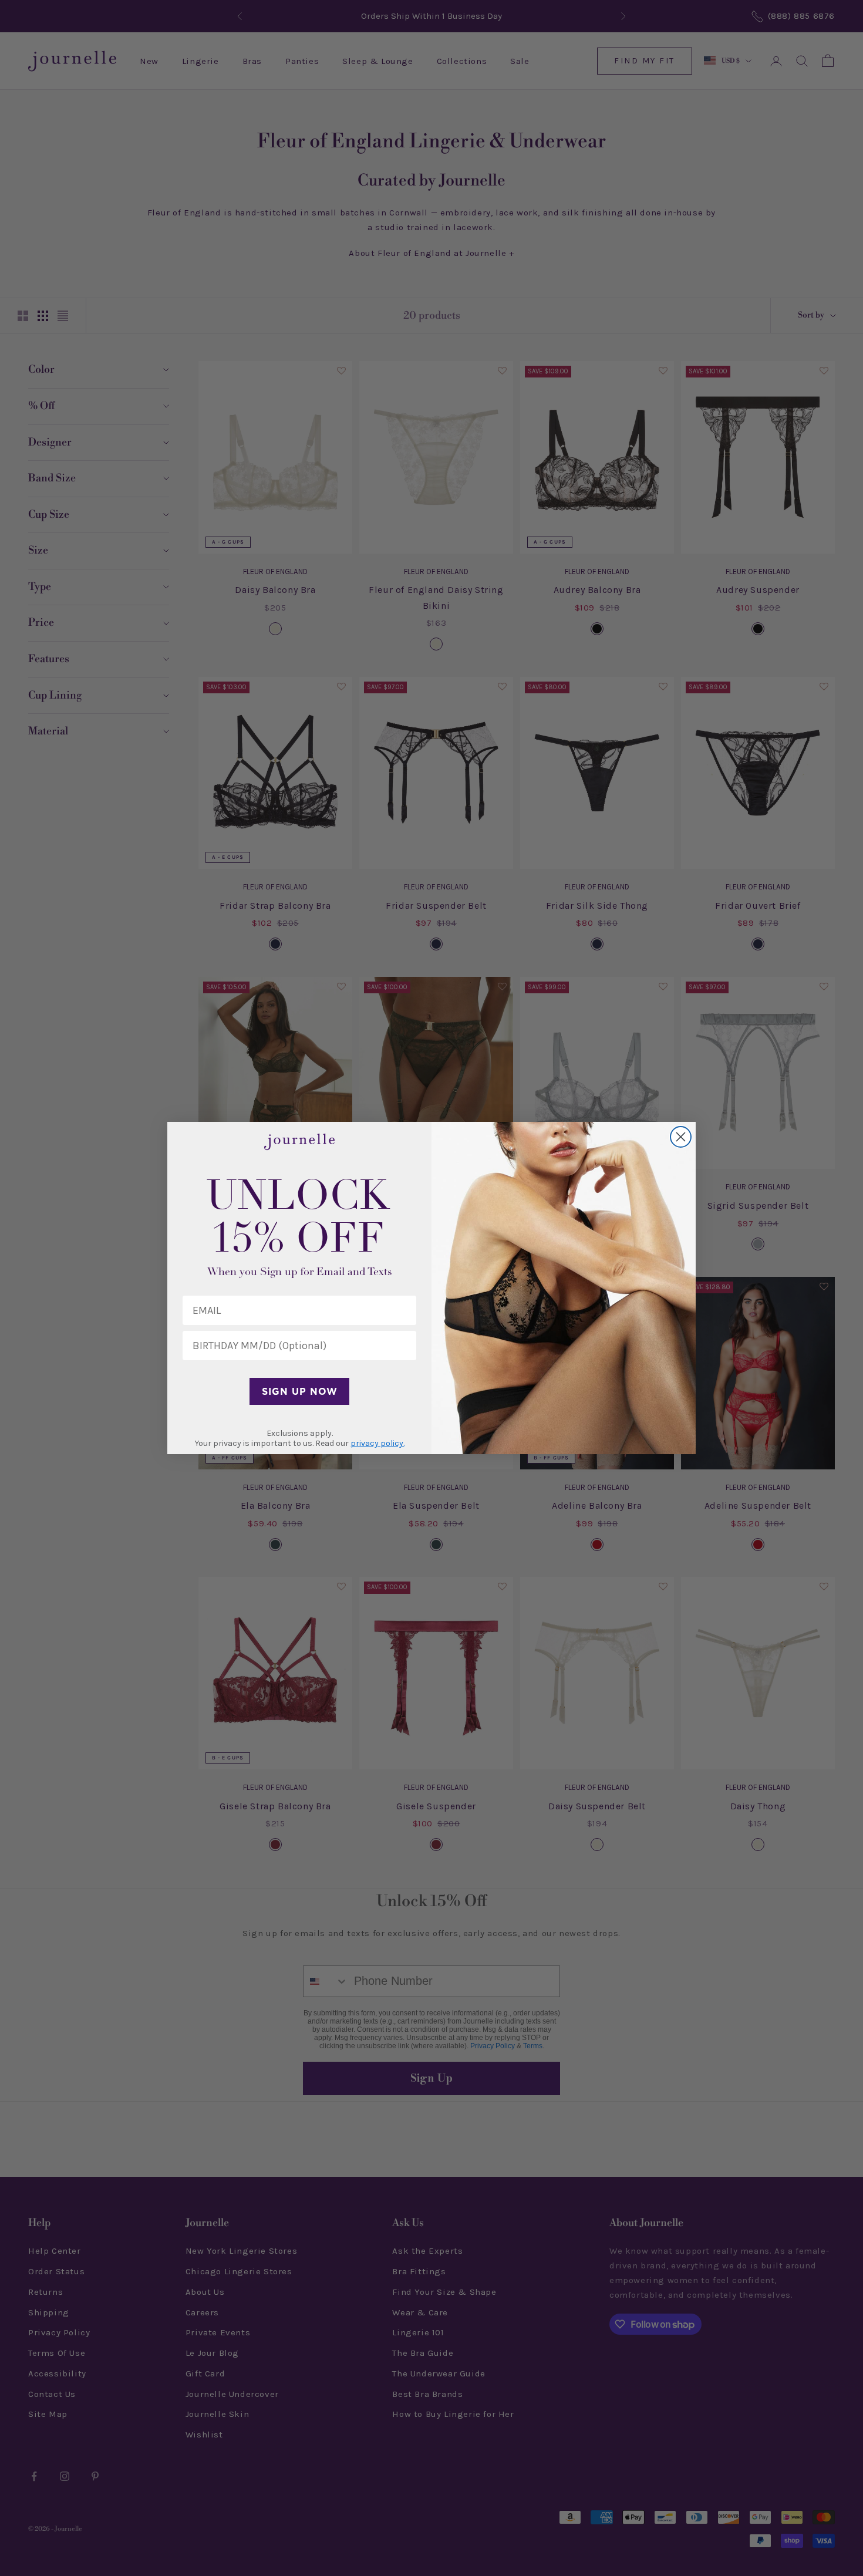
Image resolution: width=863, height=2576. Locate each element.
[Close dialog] (681, 1137)
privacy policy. (377, 1443)
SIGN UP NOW (300, 1391)
